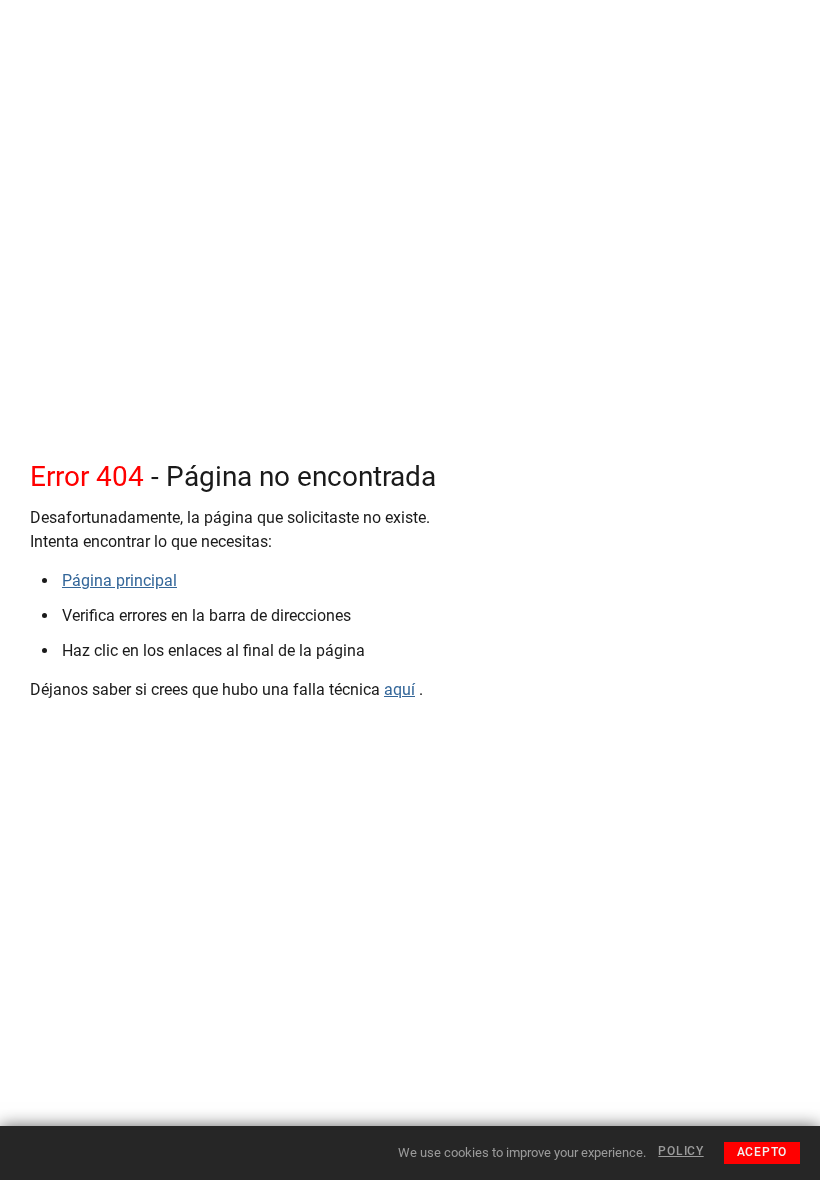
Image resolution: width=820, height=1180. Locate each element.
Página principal (119, 580)
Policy (680, 1151)
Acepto (762, 1152)
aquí (399, 689)
